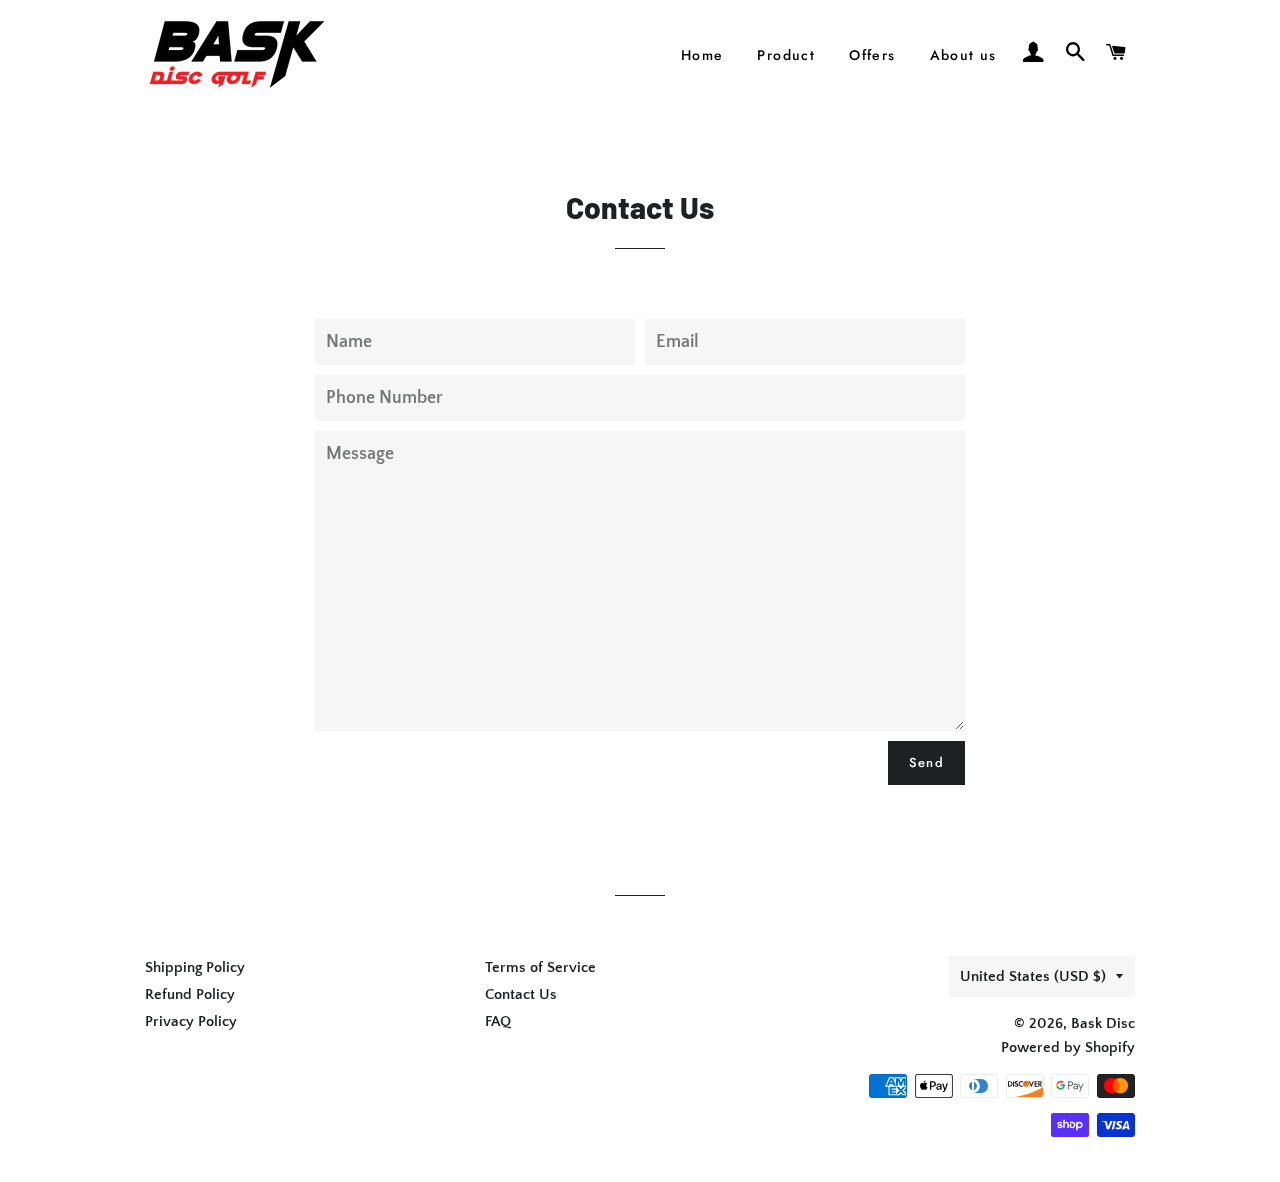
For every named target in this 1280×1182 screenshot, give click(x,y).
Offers (872, 55)
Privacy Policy (191, 1021)
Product (786, 55)
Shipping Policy (195, 967)
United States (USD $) (1033, 976)
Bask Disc (1103, 1023)
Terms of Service (540, 967)
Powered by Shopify (1068, 1047)
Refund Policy (190, 994)
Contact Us (521, 994)
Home (702, 55)
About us (963, 55)
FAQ (498, 1021)
